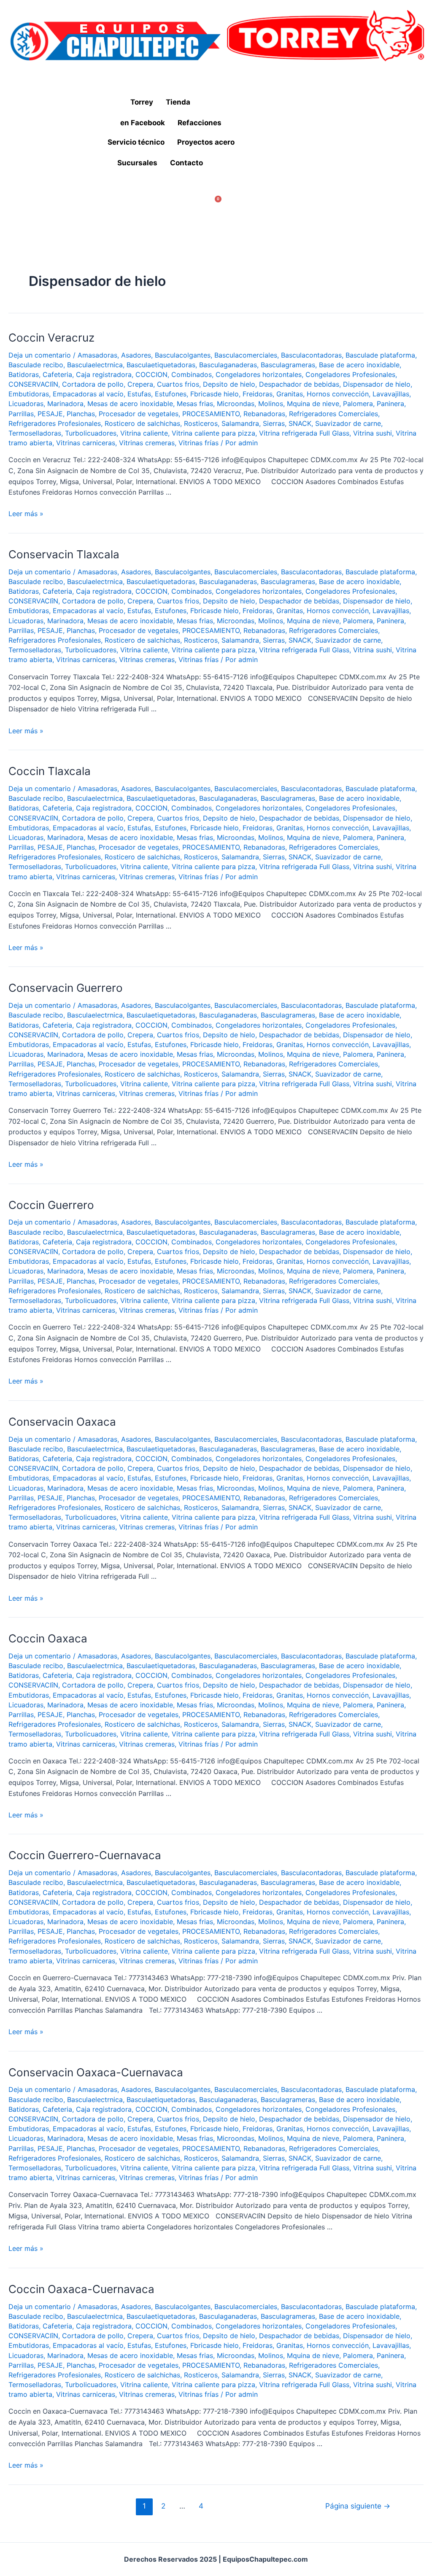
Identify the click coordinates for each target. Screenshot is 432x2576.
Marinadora (65, 404)
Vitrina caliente (144, 433)
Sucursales (137, 163)
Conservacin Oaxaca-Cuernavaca (96, 2072)
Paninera (390, 404)
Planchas (81, 414)
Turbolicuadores (91, 433)
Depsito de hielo (229, 384)
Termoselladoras (35, 433)
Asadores (136, 355)
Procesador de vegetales (139, 414)
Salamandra (240, 423)
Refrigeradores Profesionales (55, 423)
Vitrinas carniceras (86, 443)
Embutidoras (29, 394)
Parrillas (21, 414)
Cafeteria (57, 374)
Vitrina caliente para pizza (213, 433)
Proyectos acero (206, 142)
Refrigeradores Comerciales (333, 414)
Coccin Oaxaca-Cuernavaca (81, 2289)
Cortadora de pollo (93, 384)
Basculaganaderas (228, 365)
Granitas (290, 394)
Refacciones (200, 123)
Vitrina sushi (373, 433)
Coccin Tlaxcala (50, 771)
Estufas (139, 394)
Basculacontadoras (311, 355)
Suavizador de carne (348, 423)
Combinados (192, 374)
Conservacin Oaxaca (62, 1422)
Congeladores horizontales (259, 374)
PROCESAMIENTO (211, 414)
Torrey (142, 102)
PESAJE (50, 414)
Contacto (186, 163)
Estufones (171, 394)
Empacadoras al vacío (88, 394)
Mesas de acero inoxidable (130, 404)
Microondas (236, 404)
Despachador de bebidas (299, 384)
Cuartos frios (178, 384)
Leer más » (26, 514)
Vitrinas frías (198, 443)
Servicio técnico (136, 142)
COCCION (151, 374)
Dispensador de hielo (377, 384)
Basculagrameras (288, 365)
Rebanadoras (264, 414)
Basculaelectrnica (95, 365)
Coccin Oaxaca (48, 1638)
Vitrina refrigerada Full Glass (304, 433)
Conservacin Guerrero (66, 988)
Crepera (140, 384)
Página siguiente (358, 2506)
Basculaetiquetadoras (161, 365)
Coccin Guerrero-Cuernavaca (85, 1855)
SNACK (300, 423)
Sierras (274, 423)
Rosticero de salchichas (142, 423)
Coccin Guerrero (51, 1205)
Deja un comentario (40, 355)
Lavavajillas (391, 394)
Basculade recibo (36, 365)
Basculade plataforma (380, 355)
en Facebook (143, 123)
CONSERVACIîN (33, 384)
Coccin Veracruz (51, 338)
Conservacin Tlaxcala (64, 554)
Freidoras (258, 394)
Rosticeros (201, 423)
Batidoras (24, 374)
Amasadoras (97, 355)
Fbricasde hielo (215, 394)
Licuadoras (26, 404)
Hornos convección (338, 394)
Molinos (271, 404)
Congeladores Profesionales (350, 374)
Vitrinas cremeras (147, 443)
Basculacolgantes (183, 355)
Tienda (178, 102)
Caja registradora (104, 374)
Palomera (358, 404)
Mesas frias (195, 404)
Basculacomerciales (246, 355)
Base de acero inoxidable (359, 365)
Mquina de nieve (313, 404)
